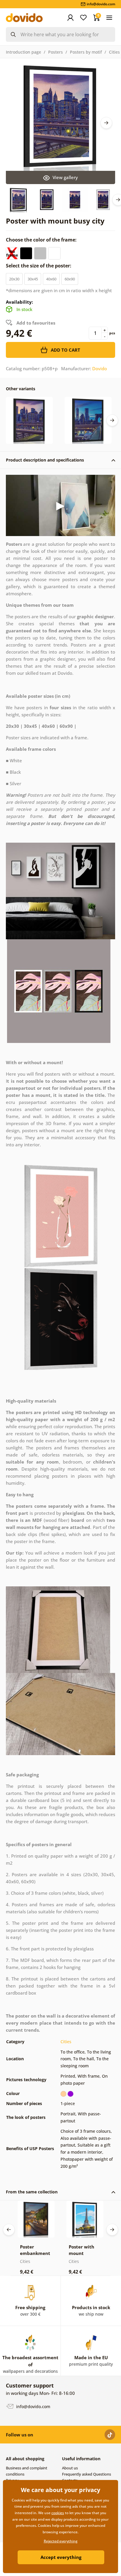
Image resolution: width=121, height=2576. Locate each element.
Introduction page (23, 52)
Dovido (100, 368)
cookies (58, 2513)
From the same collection (32, 2192)
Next (106, 123)
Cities (114, 52)
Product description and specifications (45, 460)
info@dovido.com (33, 2406)
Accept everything (61, 2557)
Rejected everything (61, 2541)
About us (70, 2468)
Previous (9, 2230)
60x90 (70, 279)
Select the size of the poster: (39, 266)
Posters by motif (86, 52)
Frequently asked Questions (86, 2474)
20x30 (14, 279)
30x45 (33, 279)
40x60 (51, 279)
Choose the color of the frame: (42, 240)
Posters (56, 52)
